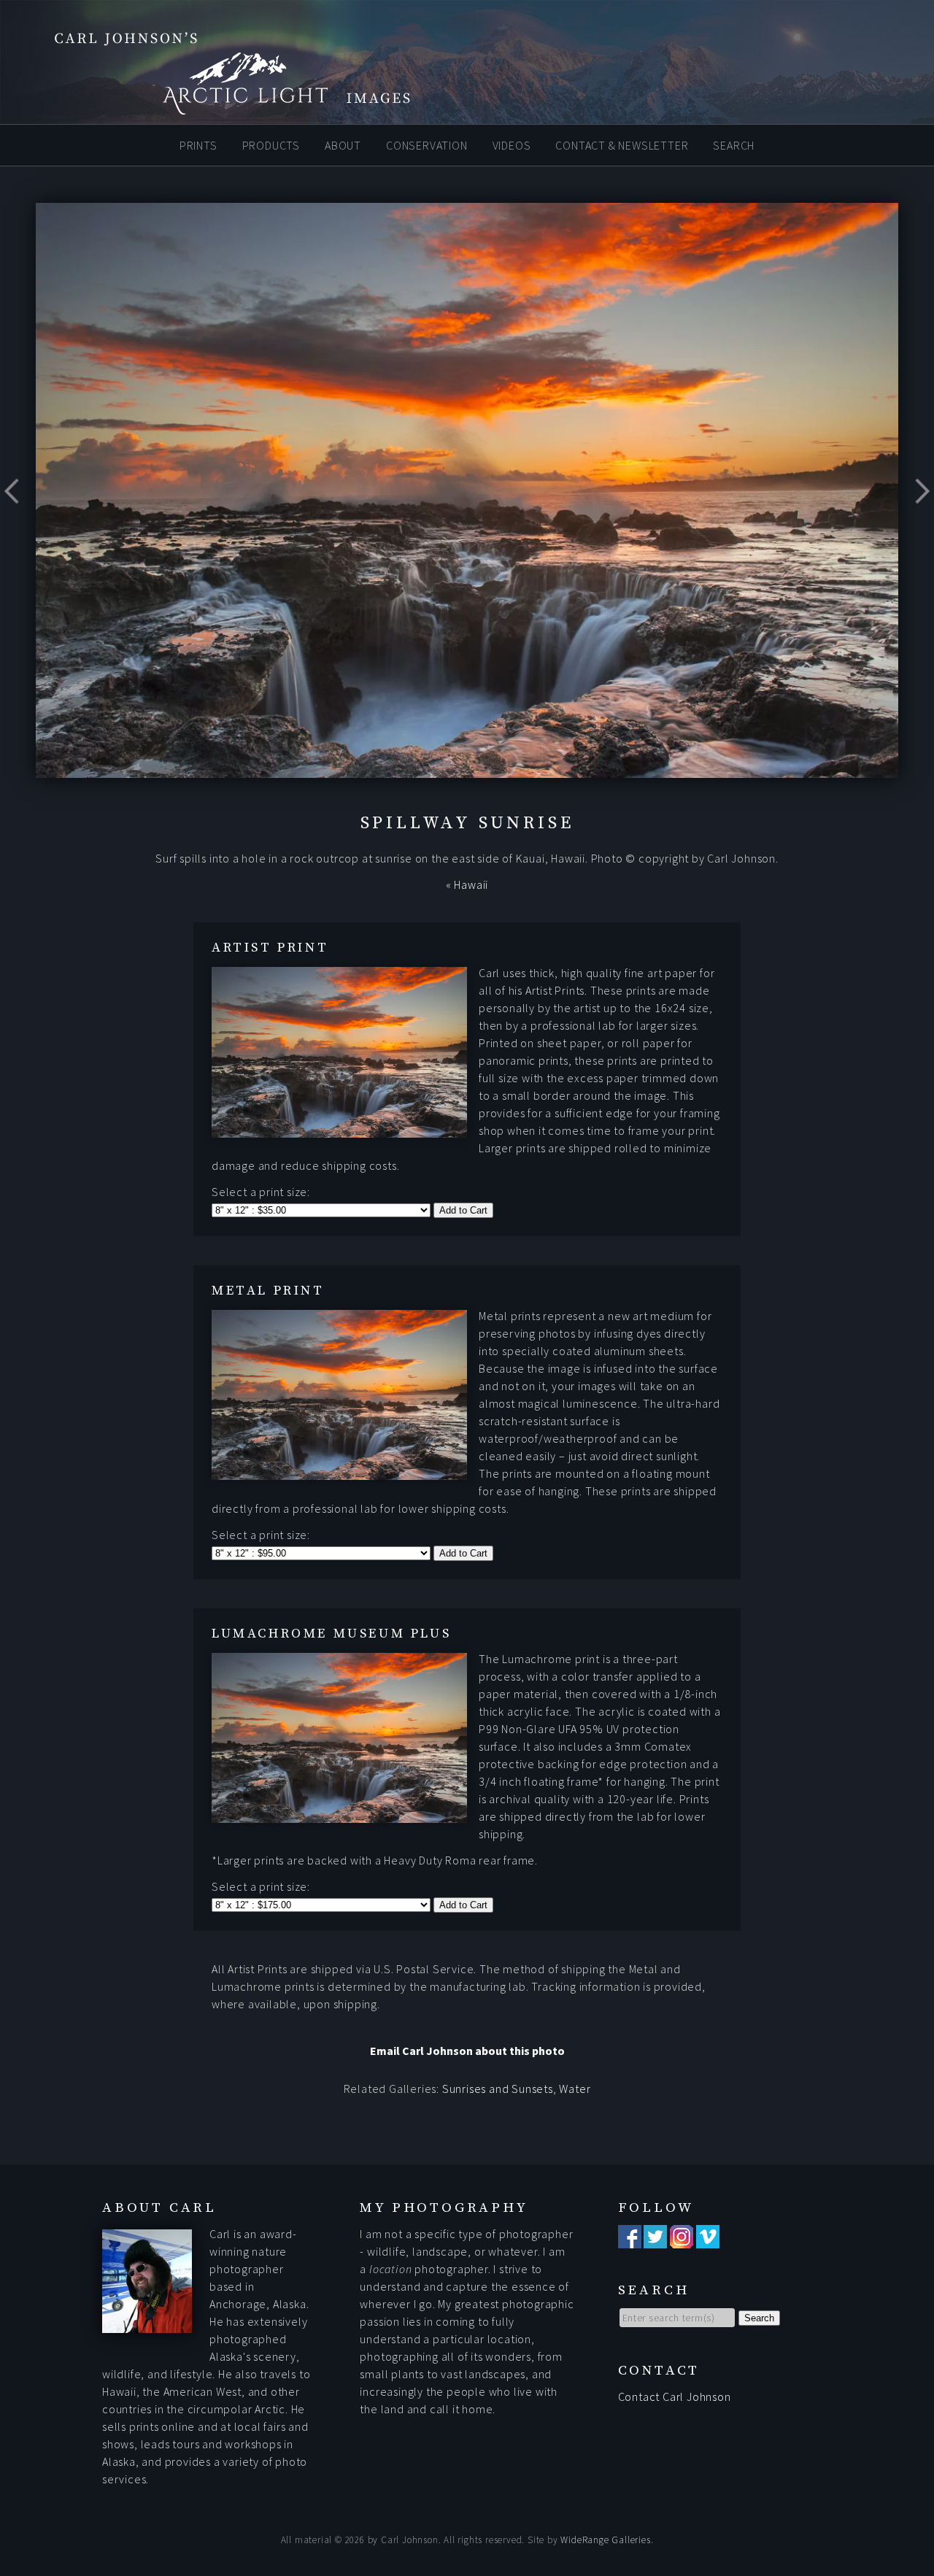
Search (734, 144)
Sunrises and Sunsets (498, 2089)
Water (575, 2089)
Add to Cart (463, 1210)
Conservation (427, 144)
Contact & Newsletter (622, 144)
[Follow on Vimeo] (708, 2240)
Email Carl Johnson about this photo (467, 2051)
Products (271, 144)
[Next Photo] (916, 527)
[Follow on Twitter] (655, 2240)
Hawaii (471, 884)
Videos (512, 144)
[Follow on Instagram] (682, 2240)
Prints (198, 144)
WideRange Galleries (605, 2540)
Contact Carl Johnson (675, 2396)
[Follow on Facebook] (630, 2240)
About (343, 144)
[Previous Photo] (18, 527)
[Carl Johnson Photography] (212, 108)
